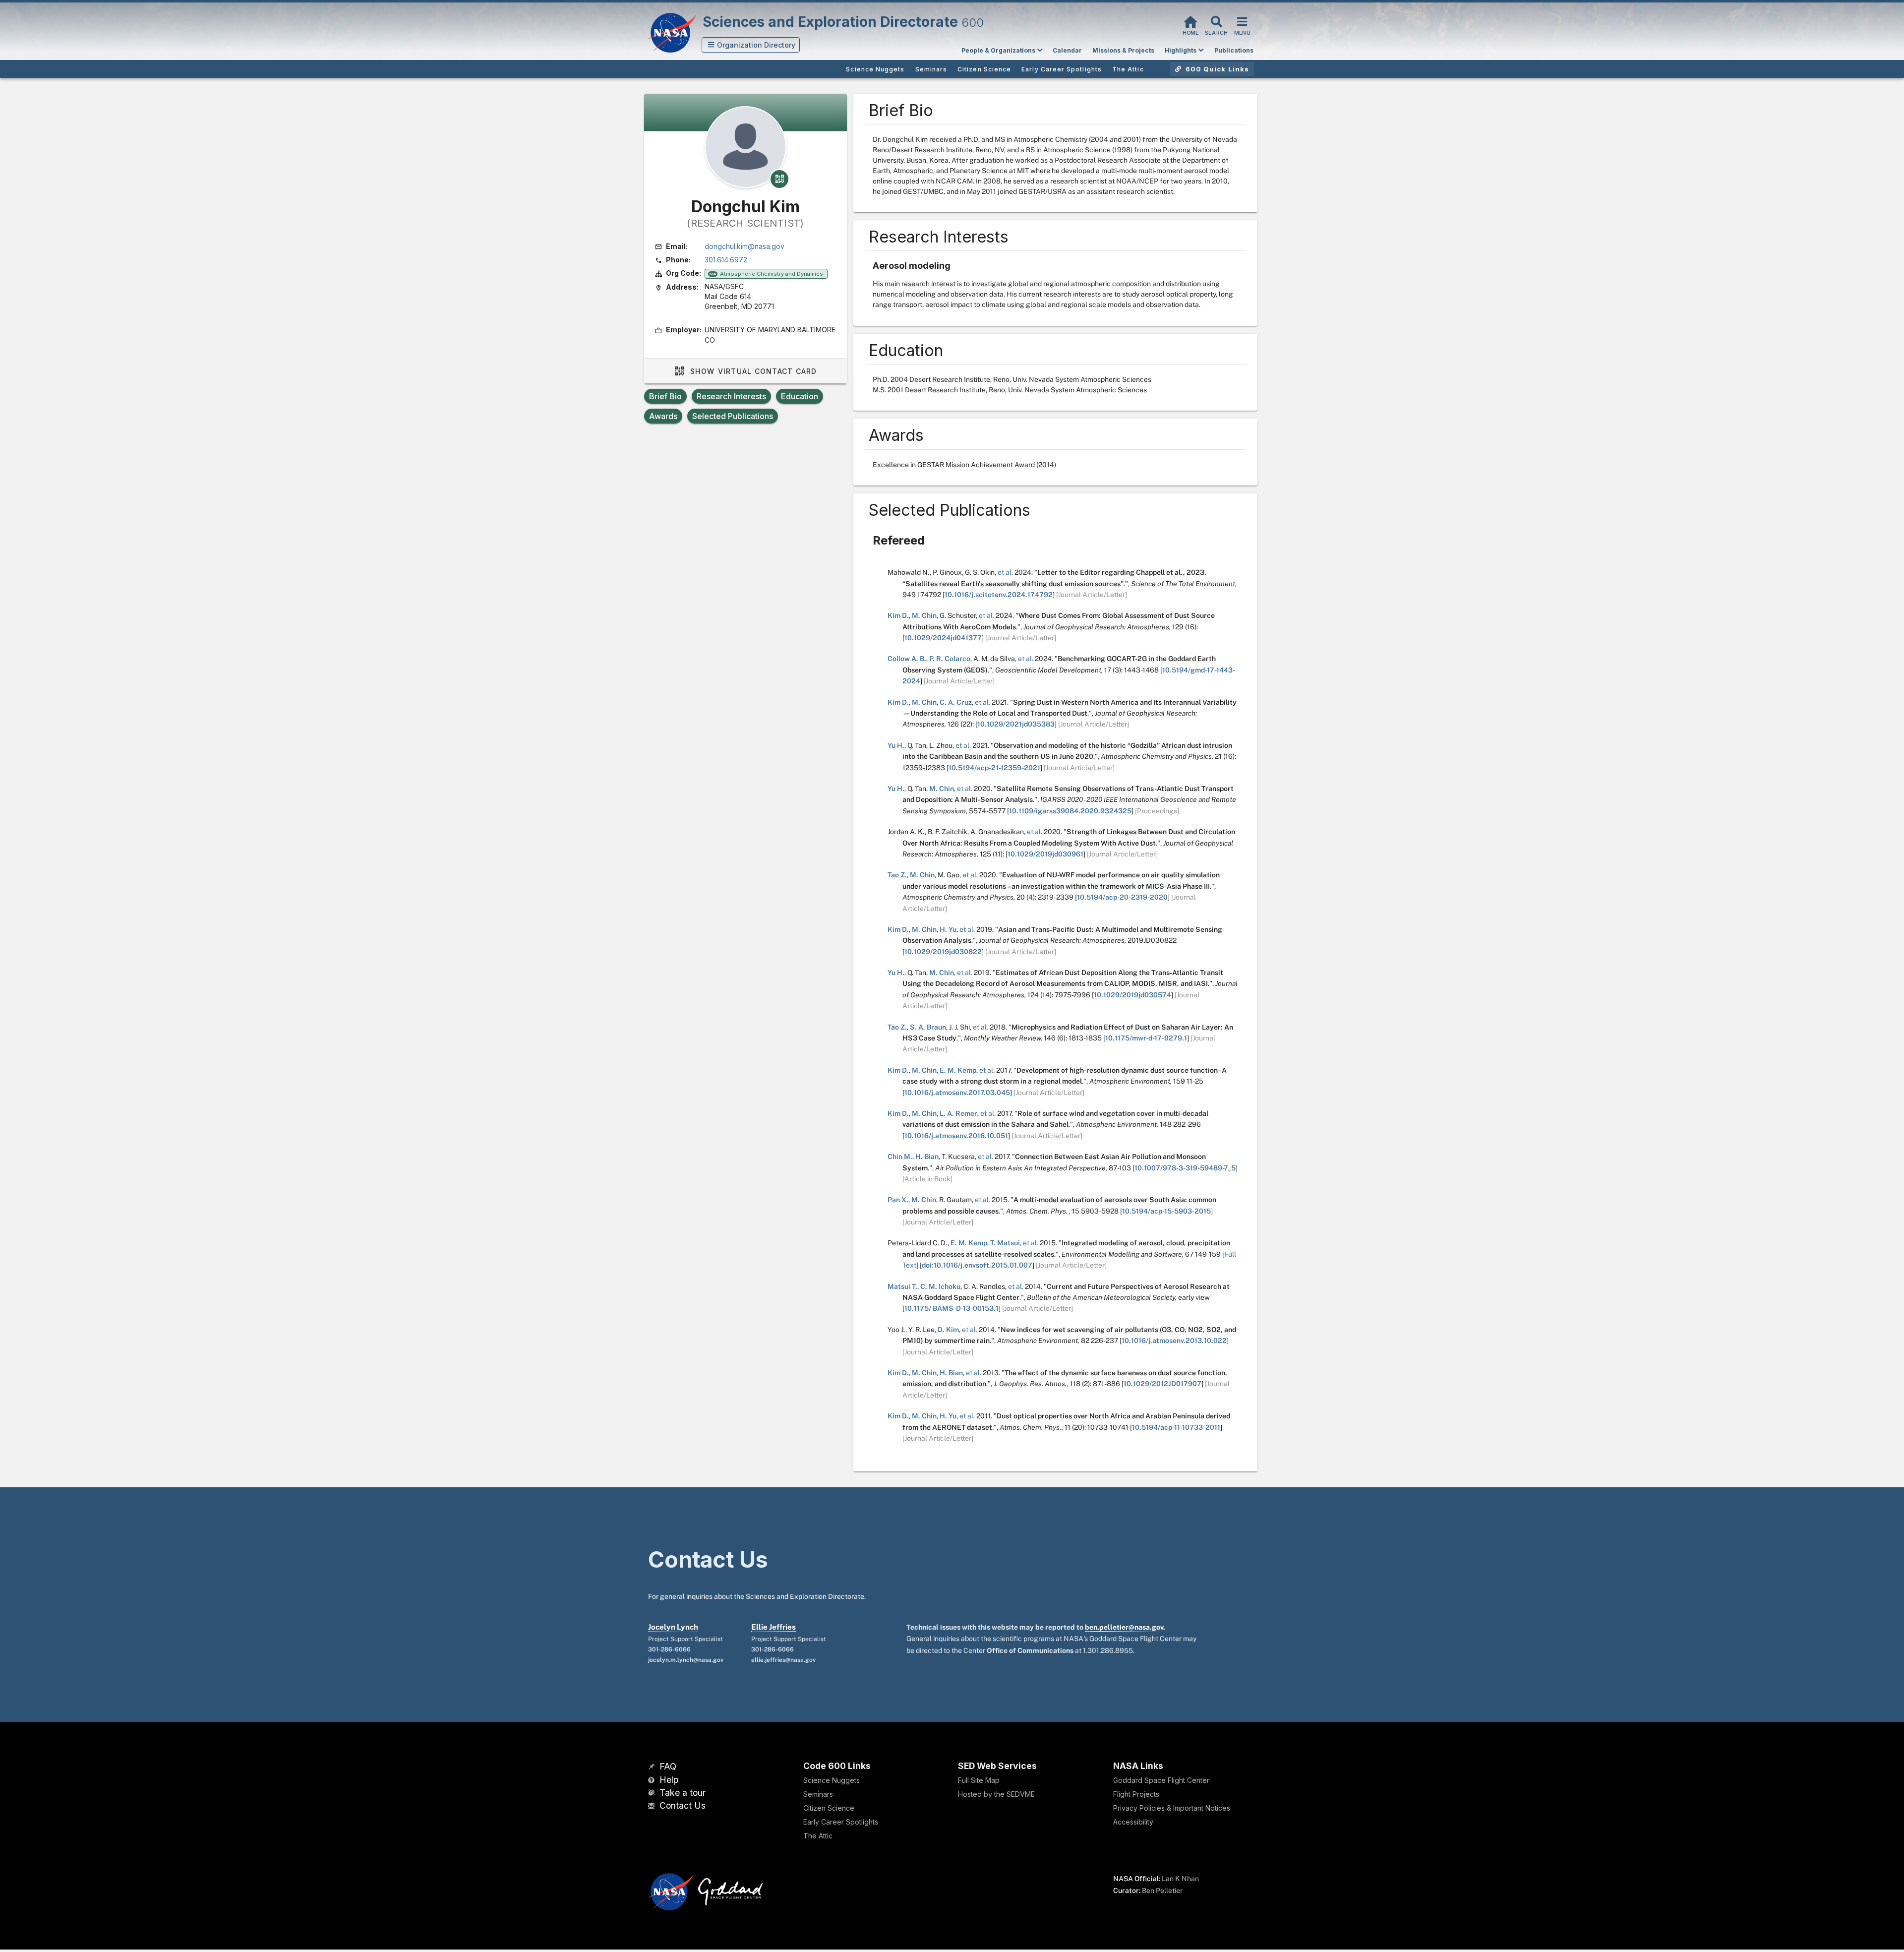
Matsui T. (902, 1286)
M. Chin (924, 615)
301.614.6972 (726, 260)
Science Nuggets (832, 1780)
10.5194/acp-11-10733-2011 (1176, 1427)
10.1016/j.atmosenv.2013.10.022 (1174, 1341)
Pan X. (898, 1200)
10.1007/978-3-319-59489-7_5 (1185, 1168)
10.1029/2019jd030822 (943, 952)
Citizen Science (829, 1808)
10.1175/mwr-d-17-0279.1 (1146, 1038)
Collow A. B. (907, 659)
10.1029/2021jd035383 (1016, 724)
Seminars (818, 1794)
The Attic (818, 1836)
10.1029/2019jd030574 (1132, 995)
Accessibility (1133, 1822)
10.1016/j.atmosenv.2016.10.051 (956, 1136)
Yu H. (896, 745)
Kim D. (898, 615)
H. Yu (948, 929)
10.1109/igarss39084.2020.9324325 (1070, 811)
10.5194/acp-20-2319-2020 (1122, 897)
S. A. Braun (928, 1027)
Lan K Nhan (1180, 1879)
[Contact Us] (653, 1806)
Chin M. (900, 1157)
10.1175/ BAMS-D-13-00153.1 (952, 1308)
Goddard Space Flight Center (1161, 1780)
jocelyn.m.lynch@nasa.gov (686, 1660)
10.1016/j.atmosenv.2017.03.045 (957, 1093)
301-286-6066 (669, 1649)
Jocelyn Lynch (673, 1627)
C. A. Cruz (956, 702)
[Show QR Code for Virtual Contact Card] (779, 179)
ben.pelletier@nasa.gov (1124, 1627)
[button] (751, 45)
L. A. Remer (958, 1113)
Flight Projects (1136, 1794)
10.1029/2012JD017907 (1162, 1384)
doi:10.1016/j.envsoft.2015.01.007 (977, 1265)
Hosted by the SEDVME (996, 1794)
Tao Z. (897, 875)
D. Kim (948, 1330)
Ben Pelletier (1162, 1891)
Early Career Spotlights (841, 1822)
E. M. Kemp (958, 1070)
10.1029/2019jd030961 (1045, 854)
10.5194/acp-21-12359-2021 (994, 768)
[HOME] (1190, 21)
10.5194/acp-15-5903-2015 (1166, 1211)
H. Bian (927, 1157)
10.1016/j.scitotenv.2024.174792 (999, 595)
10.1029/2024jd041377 (943, 638)
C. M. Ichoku (940, 1286)
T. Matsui (1005, 1243)
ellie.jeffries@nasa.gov (783, 1660)
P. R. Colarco (950, 659)
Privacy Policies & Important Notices (1172, 1808)
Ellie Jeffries (773, 1627)
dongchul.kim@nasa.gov (744, 246)
